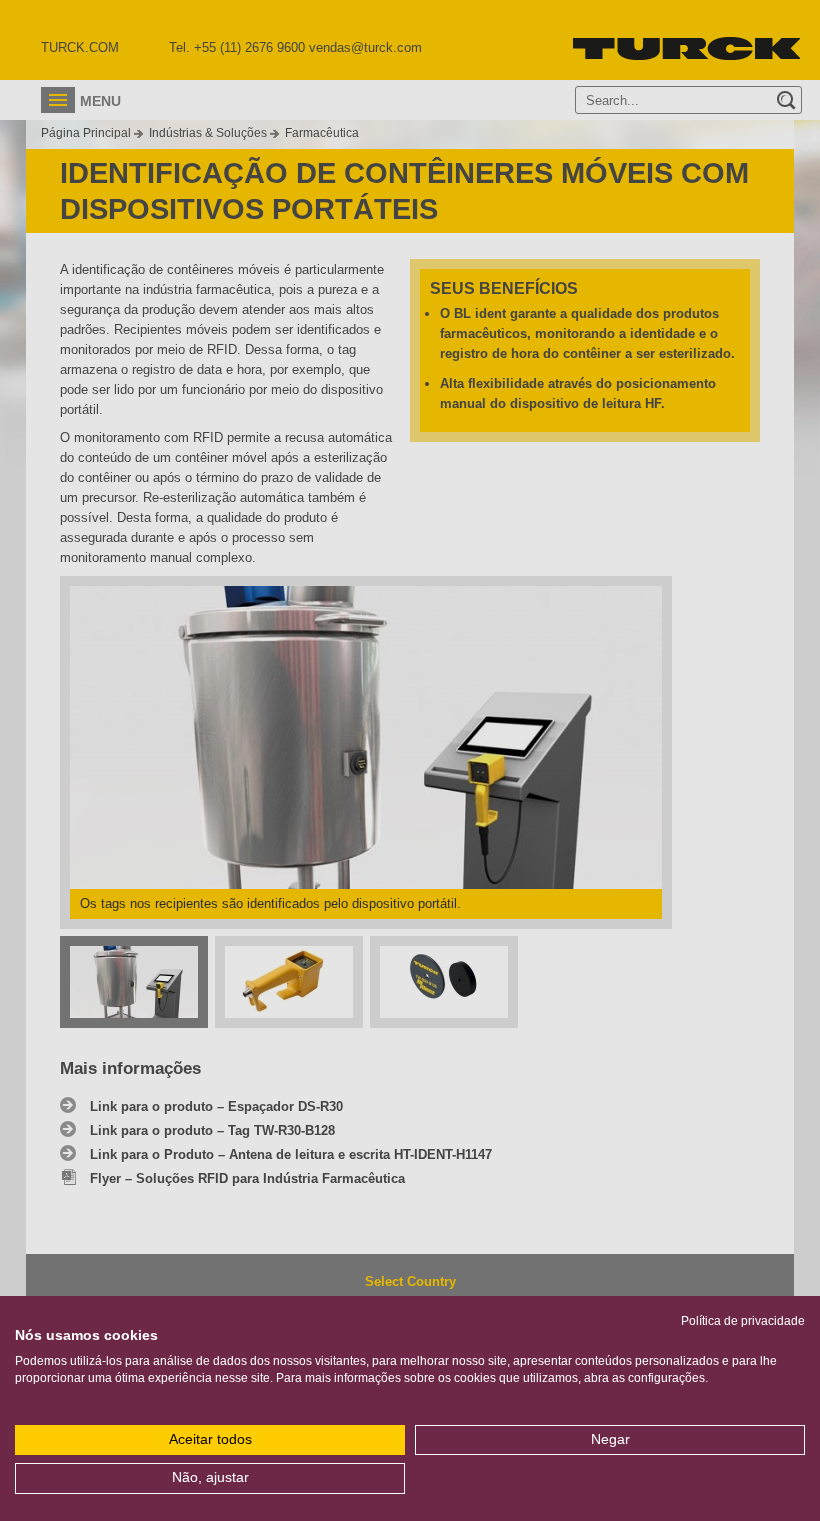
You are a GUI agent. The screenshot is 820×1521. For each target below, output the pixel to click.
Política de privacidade (743, 1321)
